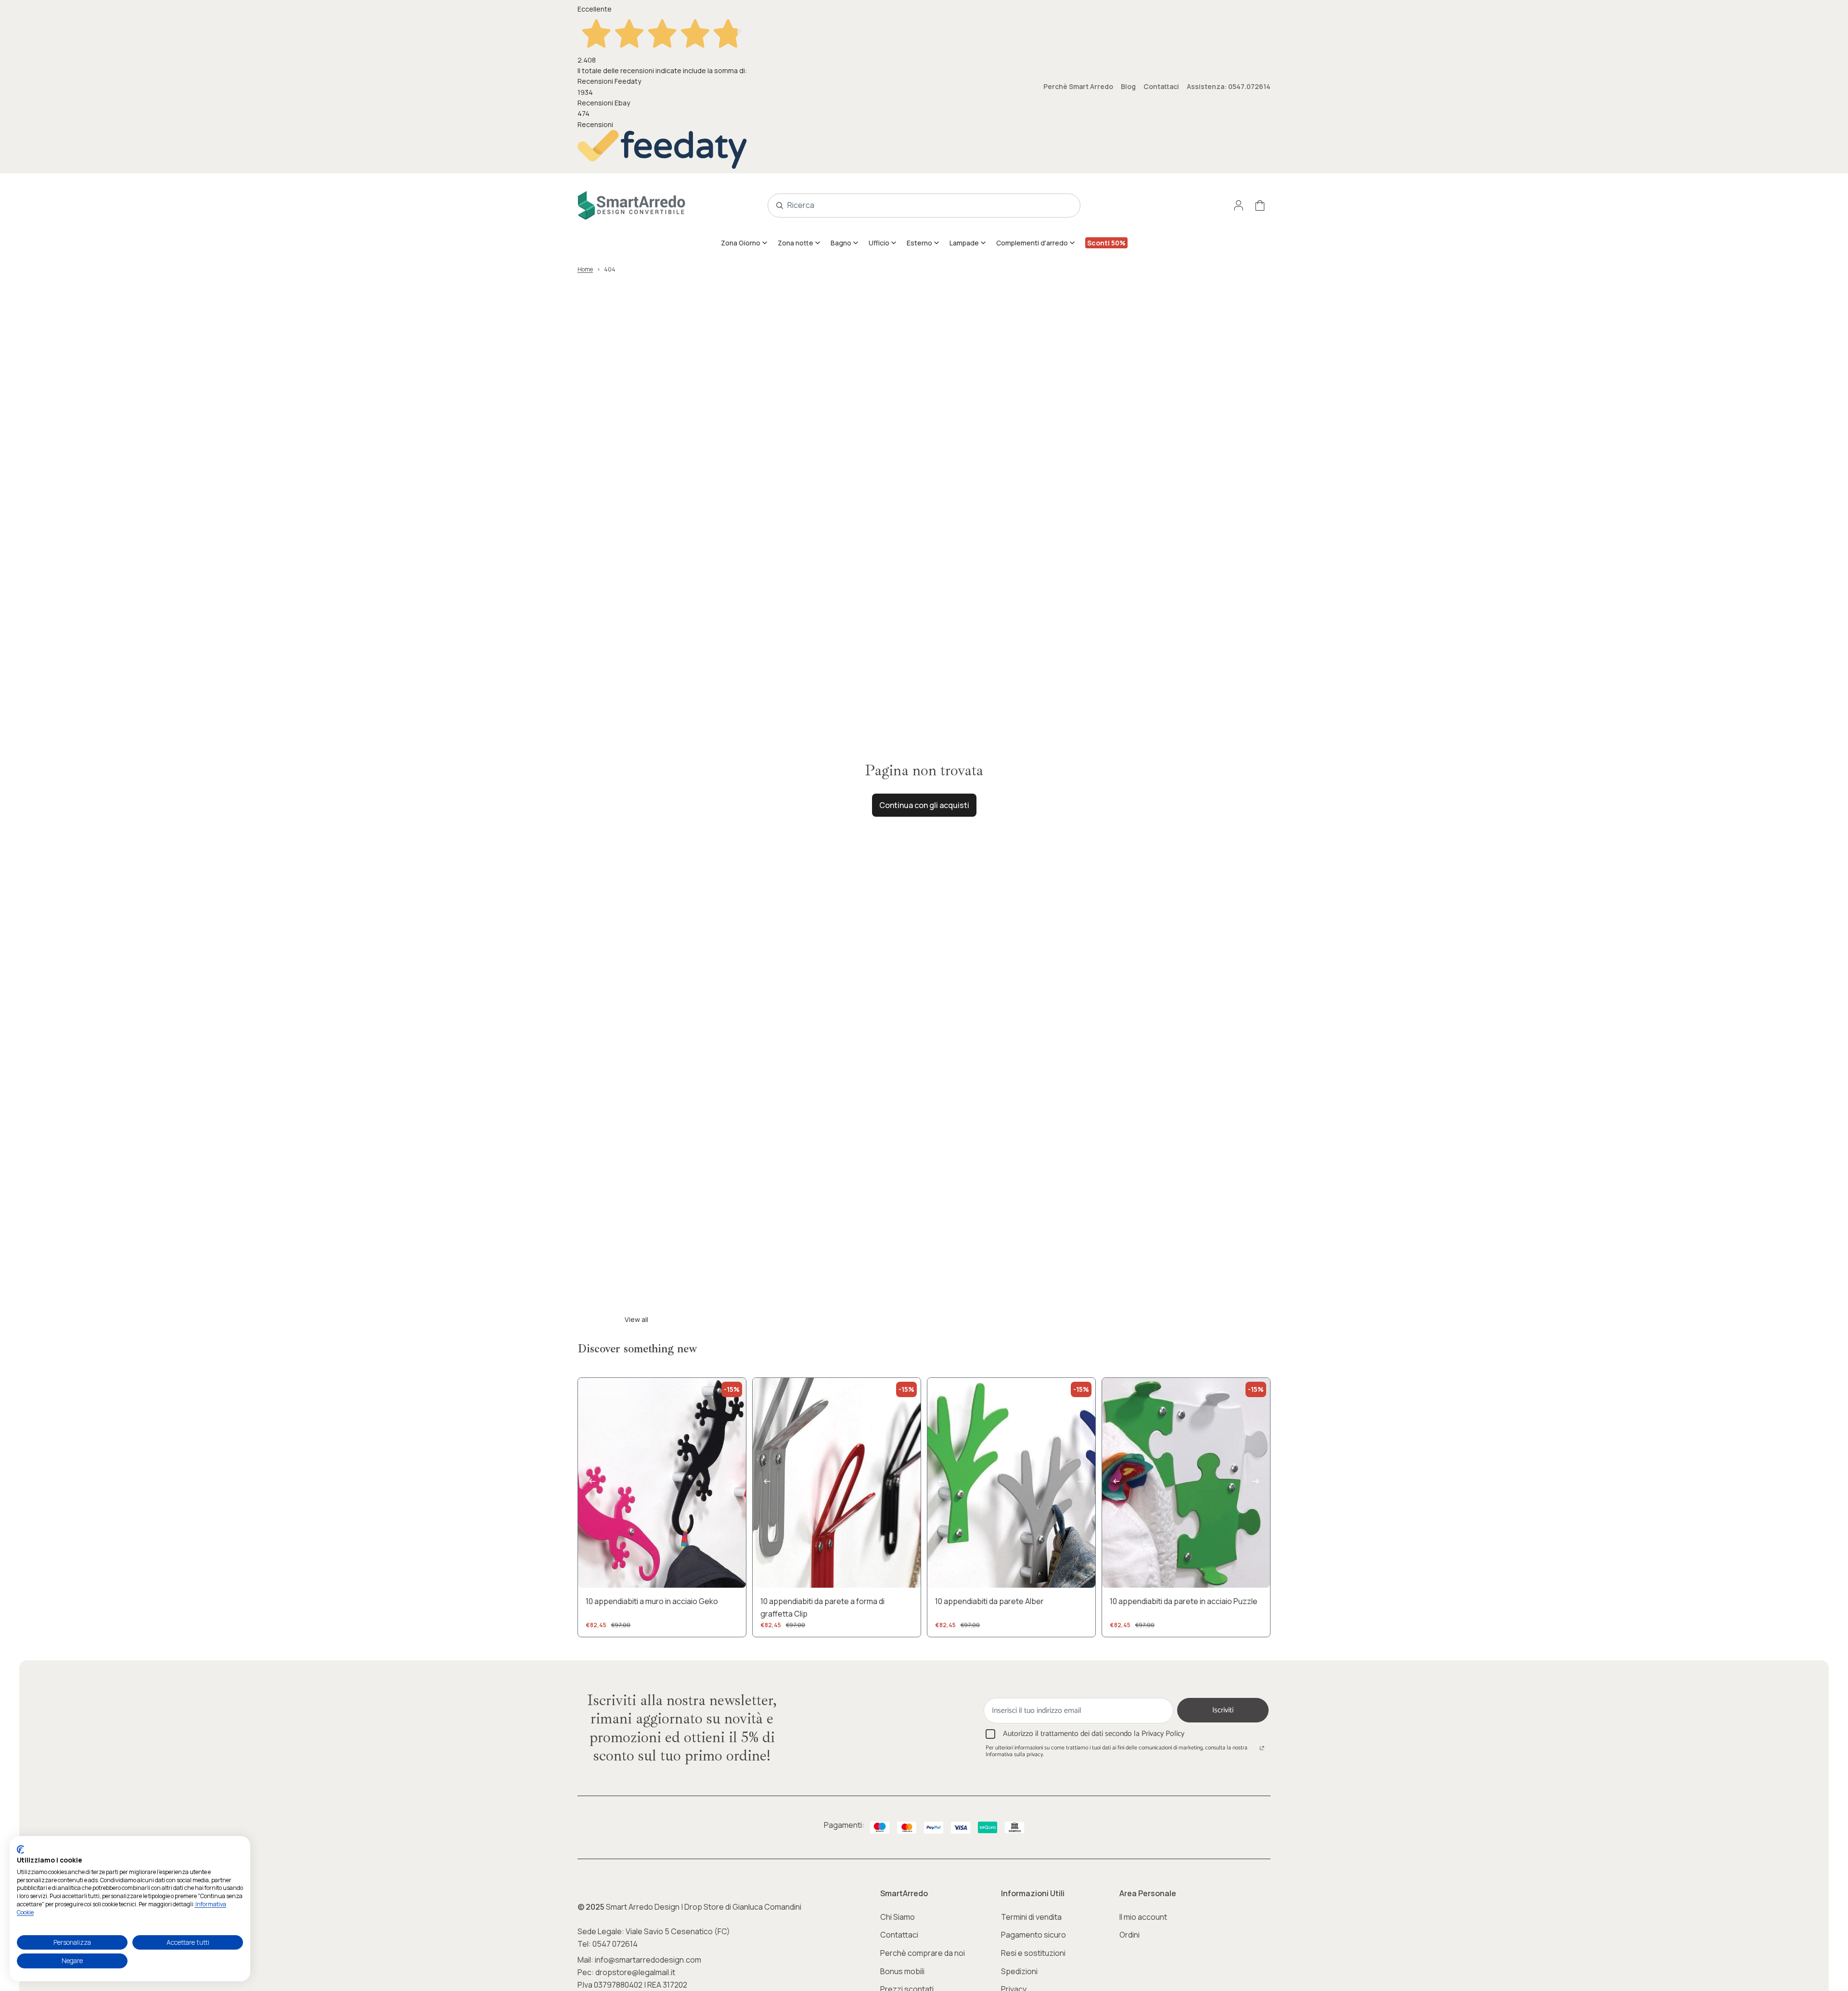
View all (636, 1319)
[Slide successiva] (731, 1483)
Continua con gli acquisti (924, 805)
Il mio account (1143, 1917)
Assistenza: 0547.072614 (1229, 86)
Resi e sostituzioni (1033, 1953)
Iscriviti (1223, 1710)
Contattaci (1161, 86)
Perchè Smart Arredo (1078, 86)
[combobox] (913, 206)
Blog (1128, 86)
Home (585, 269)
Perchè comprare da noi (923, 1953)
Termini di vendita (1031, 1917)
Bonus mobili (902, 1971)
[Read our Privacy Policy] (1262, 1749)
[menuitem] (744, 243)
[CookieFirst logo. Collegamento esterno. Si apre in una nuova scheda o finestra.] (20, 1850)
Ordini (1129, 1935)
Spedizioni (1019, 1971)
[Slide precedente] (592, 1483)
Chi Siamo (898, 1917)
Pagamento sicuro (1033, 1935)
